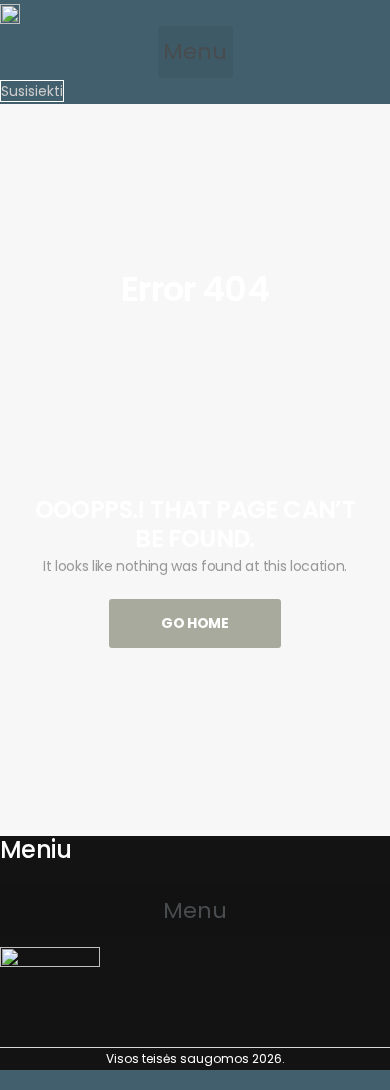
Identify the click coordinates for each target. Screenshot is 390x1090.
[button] (195, 52)
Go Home (195, 623)
